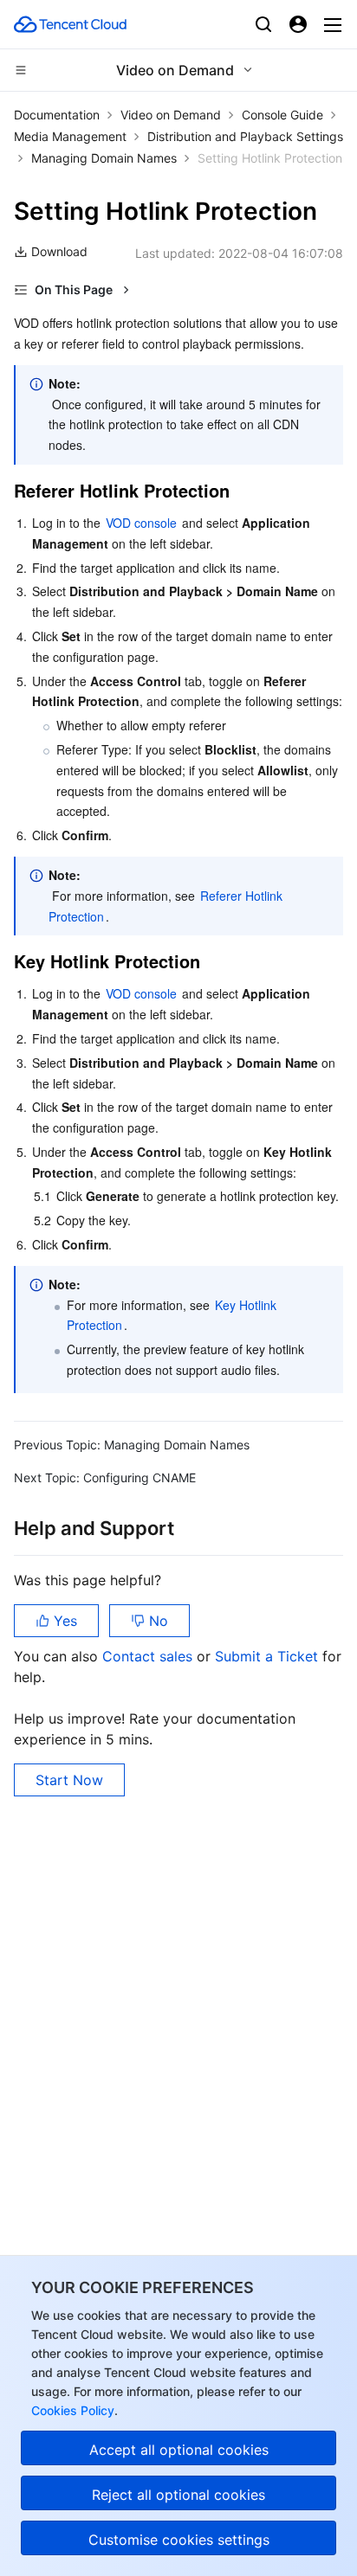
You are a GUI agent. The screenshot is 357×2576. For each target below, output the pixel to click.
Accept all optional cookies (179, 2450)
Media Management (70, 136)
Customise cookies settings (179, 2540)
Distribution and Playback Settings (245, 136)
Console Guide (282, 115)
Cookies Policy (73, 2410)
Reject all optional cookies (178, 2495)
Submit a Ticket (269, 1656)
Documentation (57, 115)
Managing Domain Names (104, 158)
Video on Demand (171, 115)
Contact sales (149, 1656)
